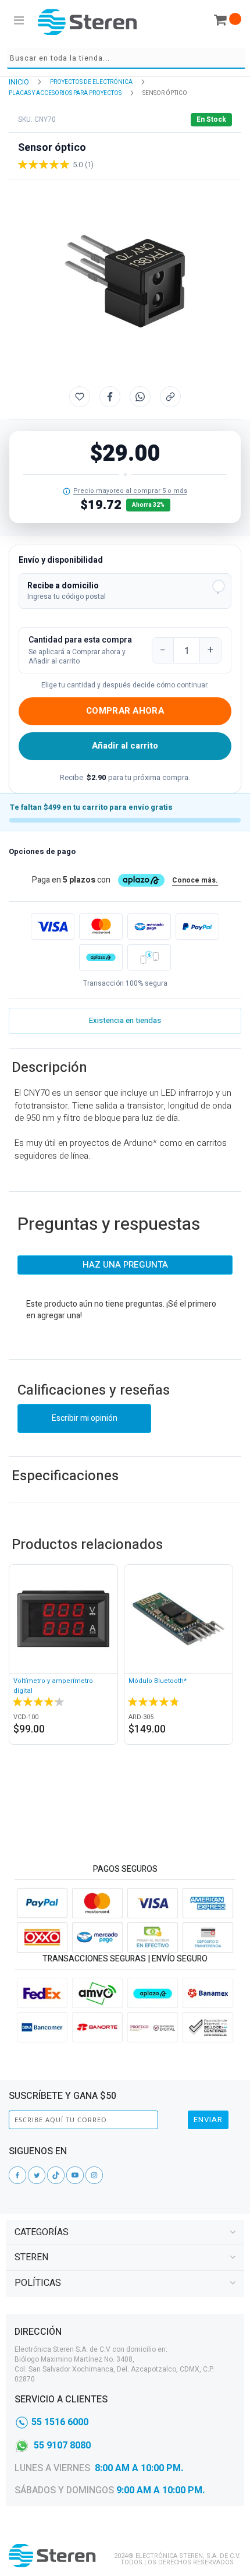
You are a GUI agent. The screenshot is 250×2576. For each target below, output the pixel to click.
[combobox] (126, 59)
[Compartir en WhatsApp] (140, 397)
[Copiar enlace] (170, 397)
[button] (125, 591)
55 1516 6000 (60, 2422)
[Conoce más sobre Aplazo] (101, 957)
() (89, 165)
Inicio (19, 82)
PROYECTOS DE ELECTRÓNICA (91, 82)
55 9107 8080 (62, 2446)
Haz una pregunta (125, 1265)
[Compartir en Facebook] (110, 397)
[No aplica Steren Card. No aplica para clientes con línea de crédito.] (67, 491)
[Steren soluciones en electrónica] (87, 22)
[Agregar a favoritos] (80, 397)
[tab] (125, 2233)
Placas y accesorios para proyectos (65, 93)
